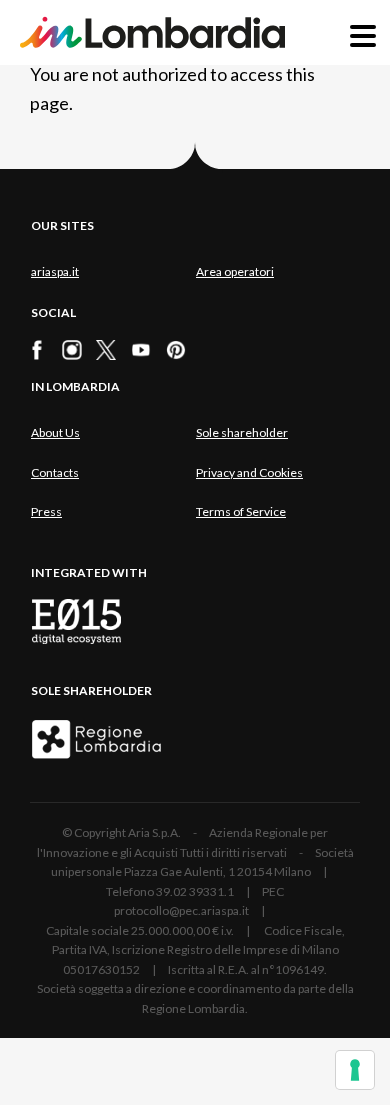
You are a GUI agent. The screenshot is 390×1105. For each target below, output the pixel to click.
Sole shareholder (242, 432)
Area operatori (235, 271)
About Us (55, 432)
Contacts (55, 472)
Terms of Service (241, 511)
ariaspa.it (55, 271)
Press (46, 511)
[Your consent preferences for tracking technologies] (355, 1070)
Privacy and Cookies (249, 472)
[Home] (152, 32)
